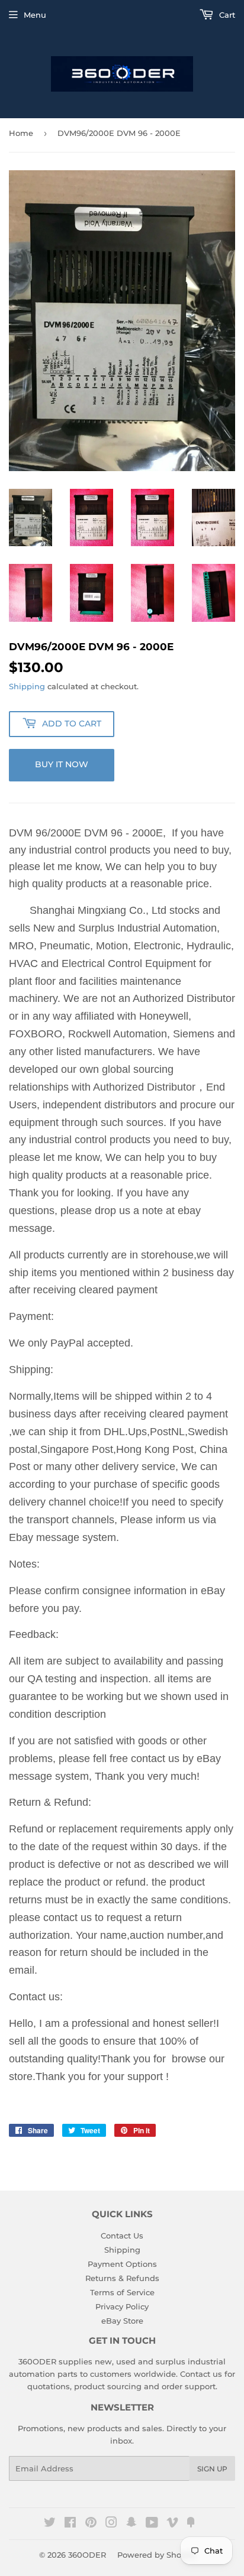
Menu (35, 15)
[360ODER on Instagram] (111, 2524)
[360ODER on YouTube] (152, 2524)
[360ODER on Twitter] (50, 2524)
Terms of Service (122, 2292)
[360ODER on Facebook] (70, 2524)
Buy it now (62, 764)
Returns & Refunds (122, 2278)
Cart (226, 15)
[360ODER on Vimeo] (172, 2524)
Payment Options (122, 2264)
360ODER (87, 2555)
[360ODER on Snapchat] (131, 2524)
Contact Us (122, 2236)
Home (21, 133)
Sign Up (212, 2469)
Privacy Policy (122, 2306)
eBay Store (122, 2321)
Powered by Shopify (157, 2555)
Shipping (27, 686)
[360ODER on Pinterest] (91, 2524)
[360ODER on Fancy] (191, 2524)
